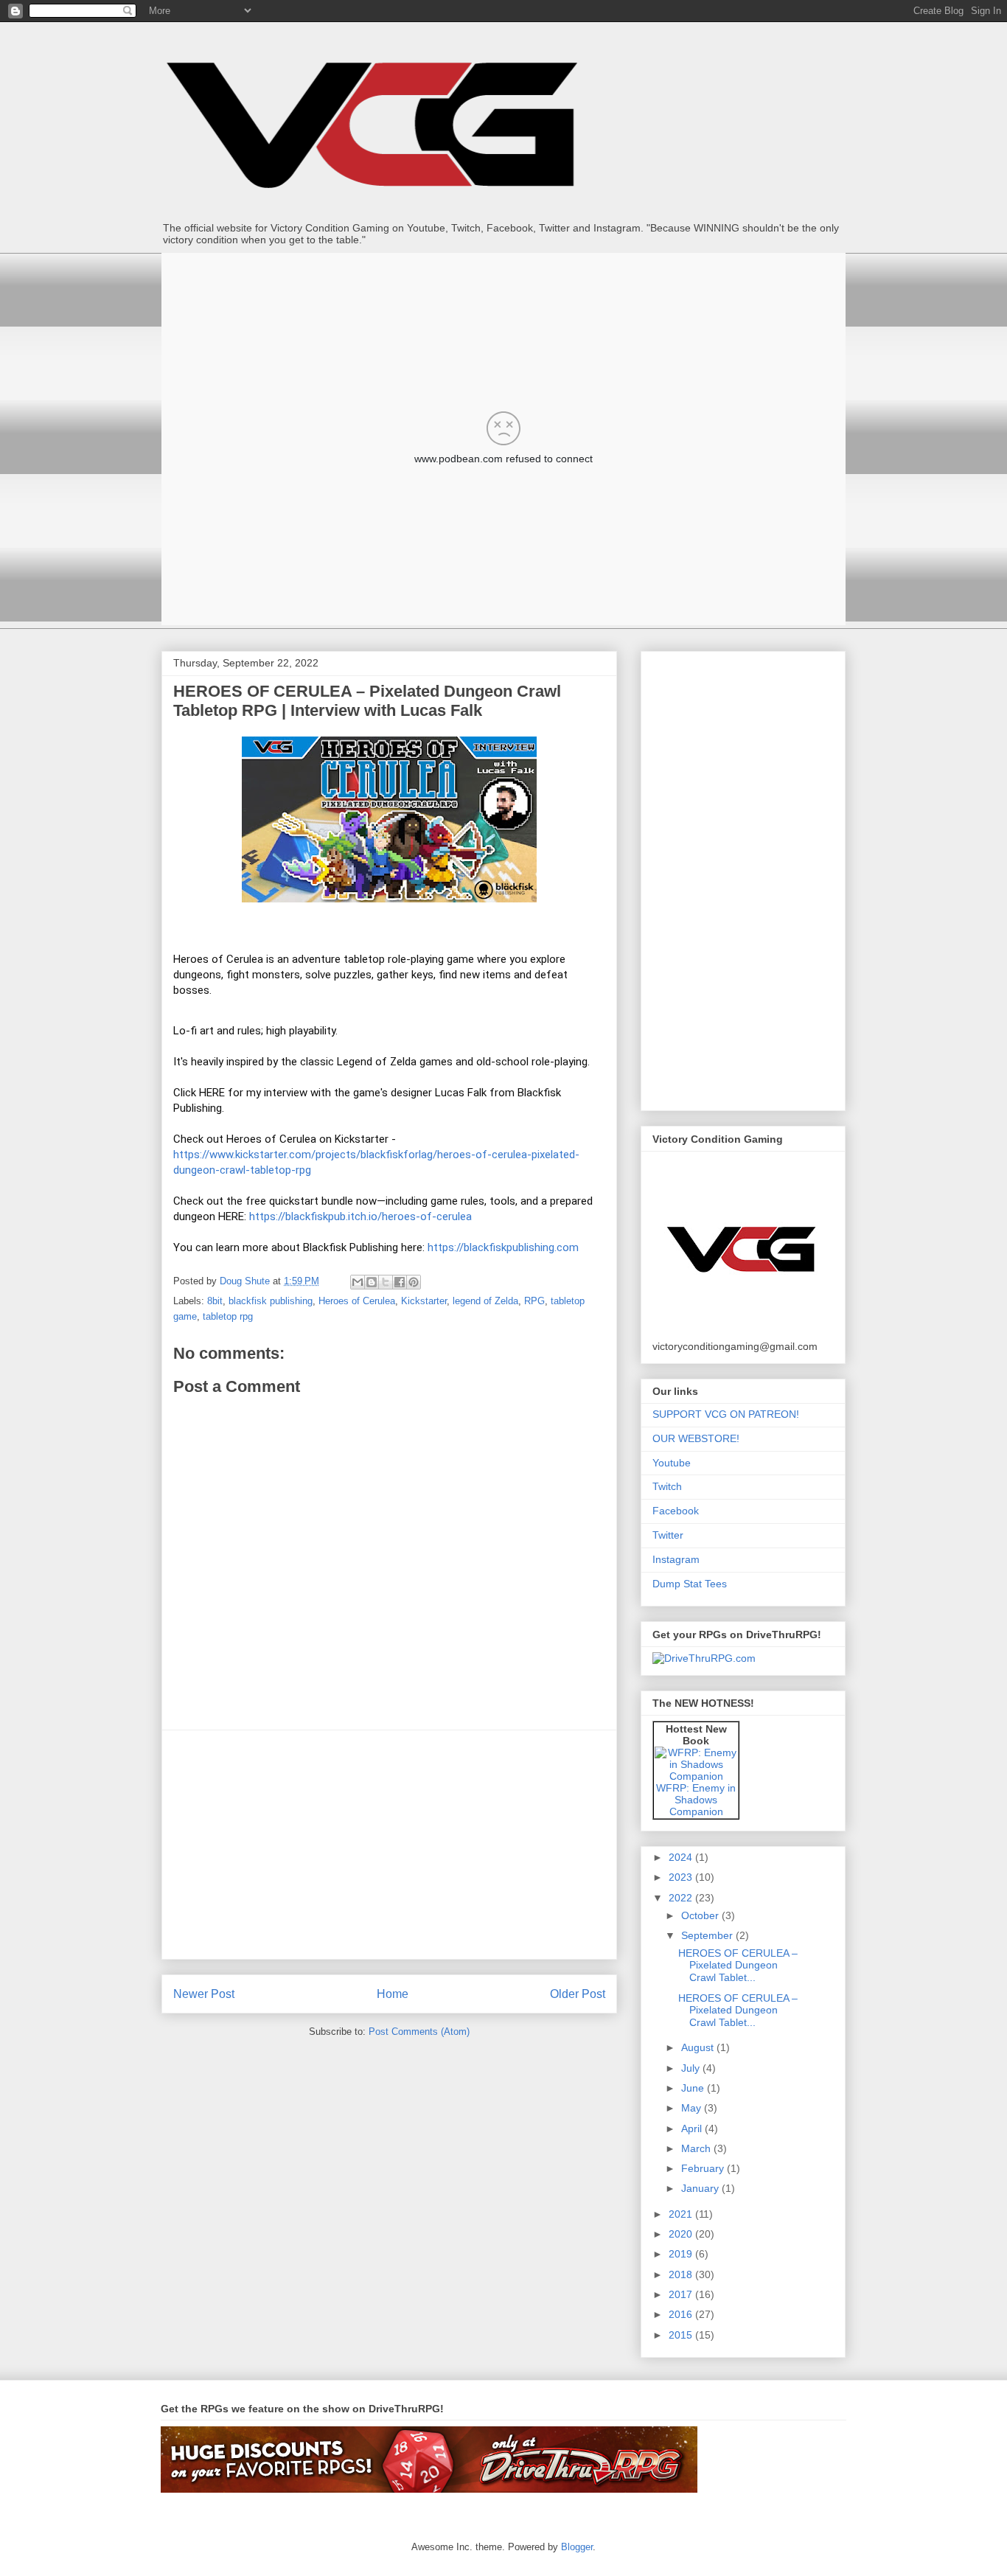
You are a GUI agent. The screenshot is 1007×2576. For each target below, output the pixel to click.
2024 (682, 1857)
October (701, 1915)
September (708, 1935)
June (694, 2088)
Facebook (676, 1511)
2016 (682, 2314)
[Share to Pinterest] (414, 1282)
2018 (682, 2274)
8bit (215, 1301)
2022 (682, 1898)
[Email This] (358, 1282)
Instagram (676, 1559)
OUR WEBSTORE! (696, 1438)
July (692, 2068)
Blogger (577, 2547)
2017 (682, 2294)
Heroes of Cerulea (357, 1301)
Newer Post (204, 1994)
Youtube (672, 1463)
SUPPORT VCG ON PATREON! (726, 1414)
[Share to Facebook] (400, 1282)
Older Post (578, 1994)
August (699, 2047)
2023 (682, 1877)
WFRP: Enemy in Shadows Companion (696, 1800)
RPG (534, 1301)
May (693, 2108)
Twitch (667, 1486)
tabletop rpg (228, 1316)
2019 (682, 2254)
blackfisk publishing (271, 1301)
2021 (682, 2214)
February (704, 2168)
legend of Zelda (485, 1301)
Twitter (668, 1535)
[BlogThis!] (372, 1282)
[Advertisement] (389, 1845)
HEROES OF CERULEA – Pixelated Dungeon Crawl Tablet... (738, 1966)
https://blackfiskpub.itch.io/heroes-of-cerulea (360, 1216)
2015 (682, 2335)
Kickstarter (424, 1301)
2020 (682, 2234)
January (701, 2188)
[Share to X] (386, 1282)
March (697, 2148)
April (693, 2128)
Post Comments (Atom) (419, 2032)
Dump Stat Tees (690, 1584)
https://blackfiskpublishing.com (503, 1247)
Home (393, 1994)
